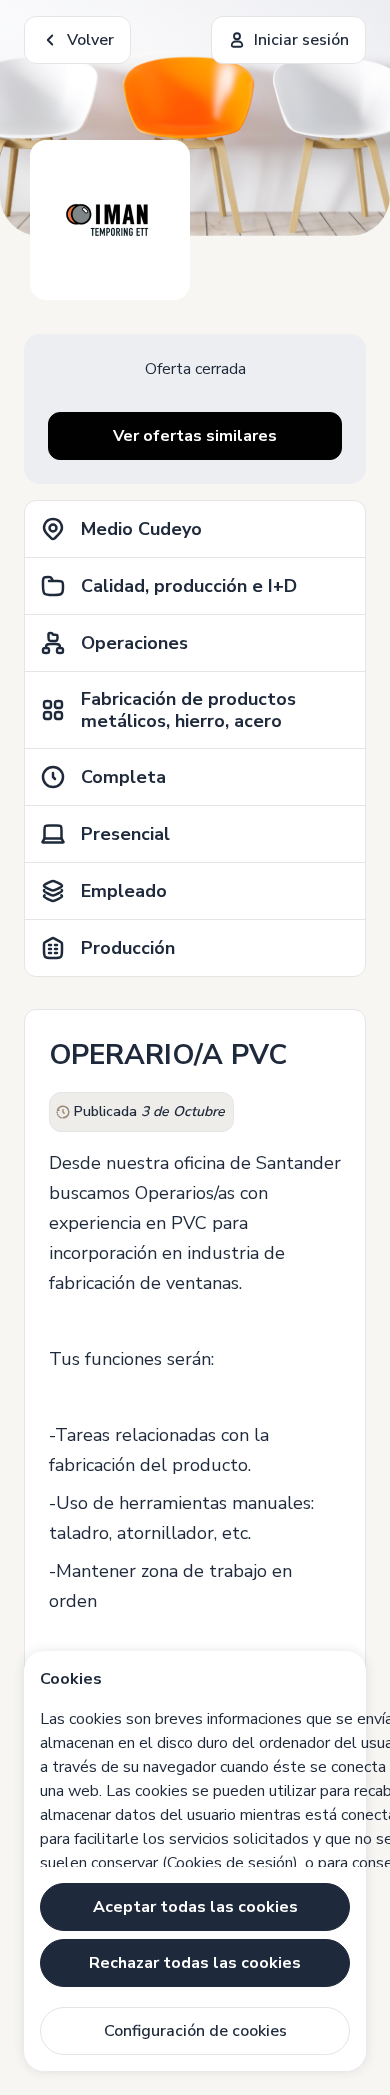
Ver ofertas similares (195, 436)
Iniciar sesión (301, 40)
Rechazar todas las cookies (195, 1963)
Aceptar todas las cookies (195, 1907)
